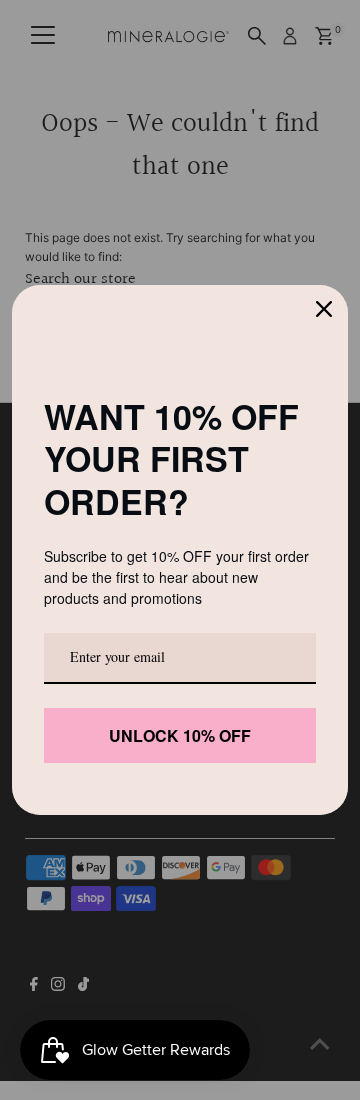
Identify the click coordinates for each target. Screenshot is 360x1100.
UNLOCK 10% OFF (180, 735)
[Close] (324, 309)
